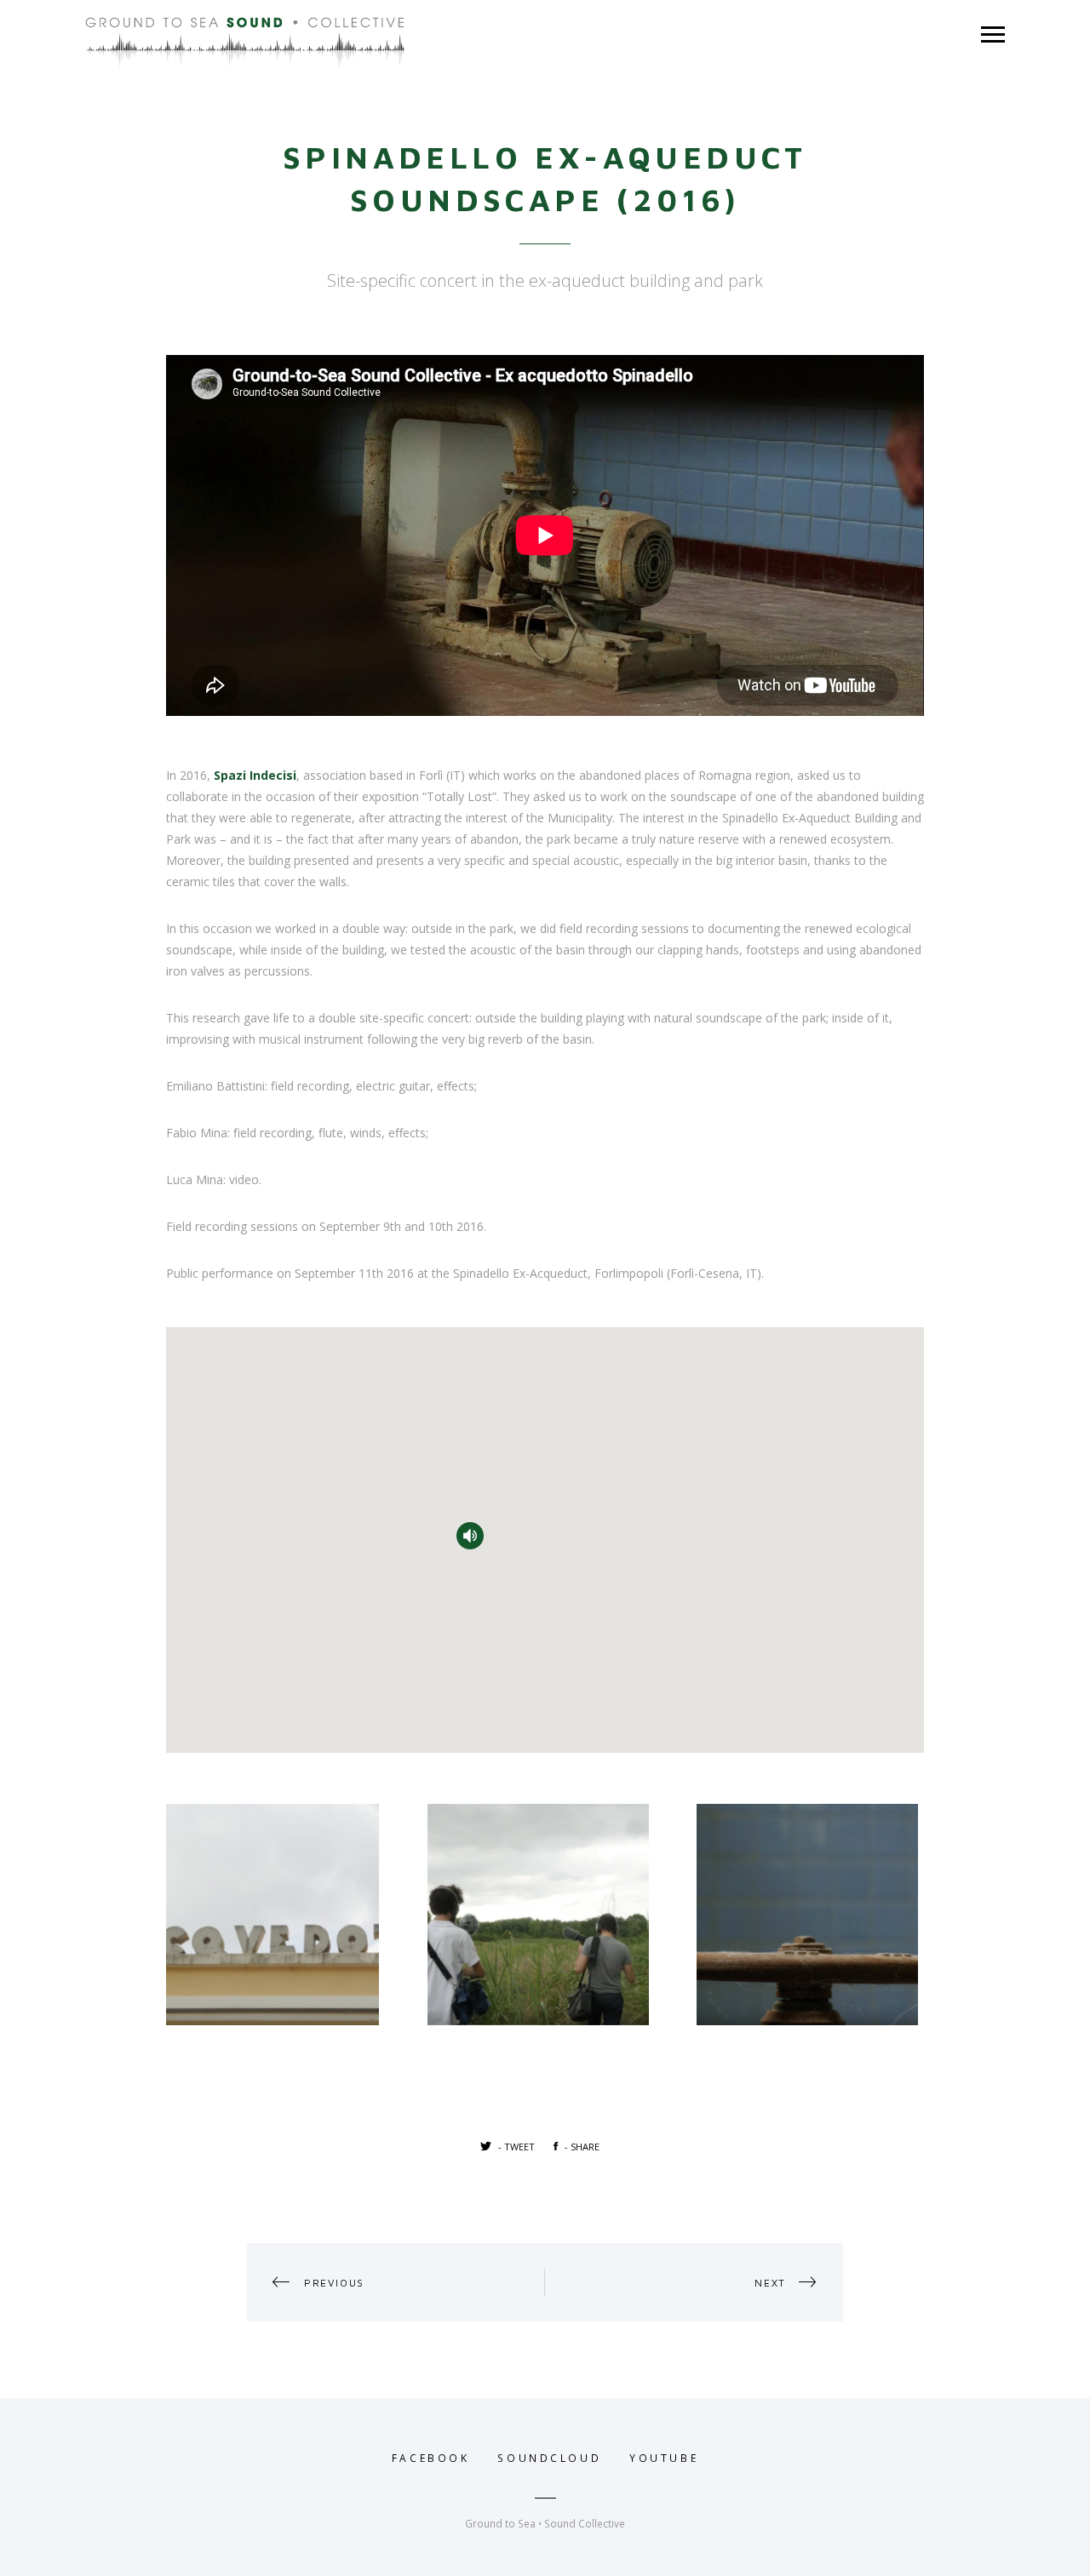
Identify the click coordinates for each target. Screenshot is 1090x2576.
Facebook (431, 2458)
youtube (664, 2458)
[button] (470, 1536)
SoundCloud (549, 2458)
